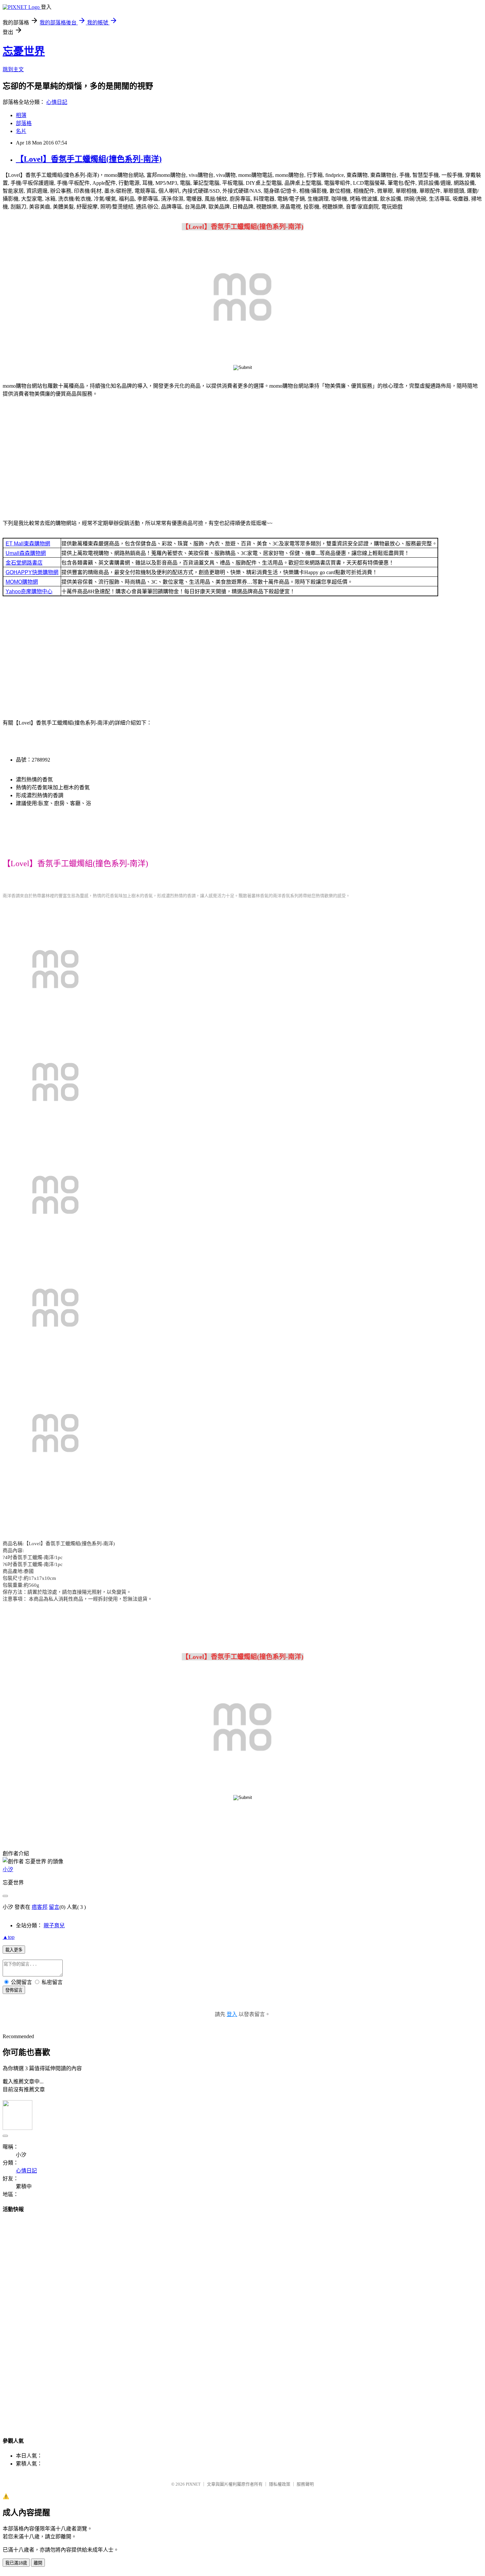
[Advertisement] (242, 460)
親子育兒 (54, 1925)
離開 (38, 2563)
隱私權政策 (280, 2484)
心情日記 (57, 102)
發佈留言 (14, 1990)
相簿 (21, 115)
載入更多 (14, 1950)
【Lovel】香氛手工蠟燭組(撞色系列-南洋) (89, 159)
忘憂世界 (24, 51)
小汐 (8, 1869)
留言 (54, 1907)
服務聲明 (305, 2484)
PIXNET (193, 2484)
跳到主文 (13, 69)
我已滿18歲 (16, 2563)
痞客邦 (40, 1907)
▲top (9, 1937)
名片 (21, 131)
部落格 (24, 123)
